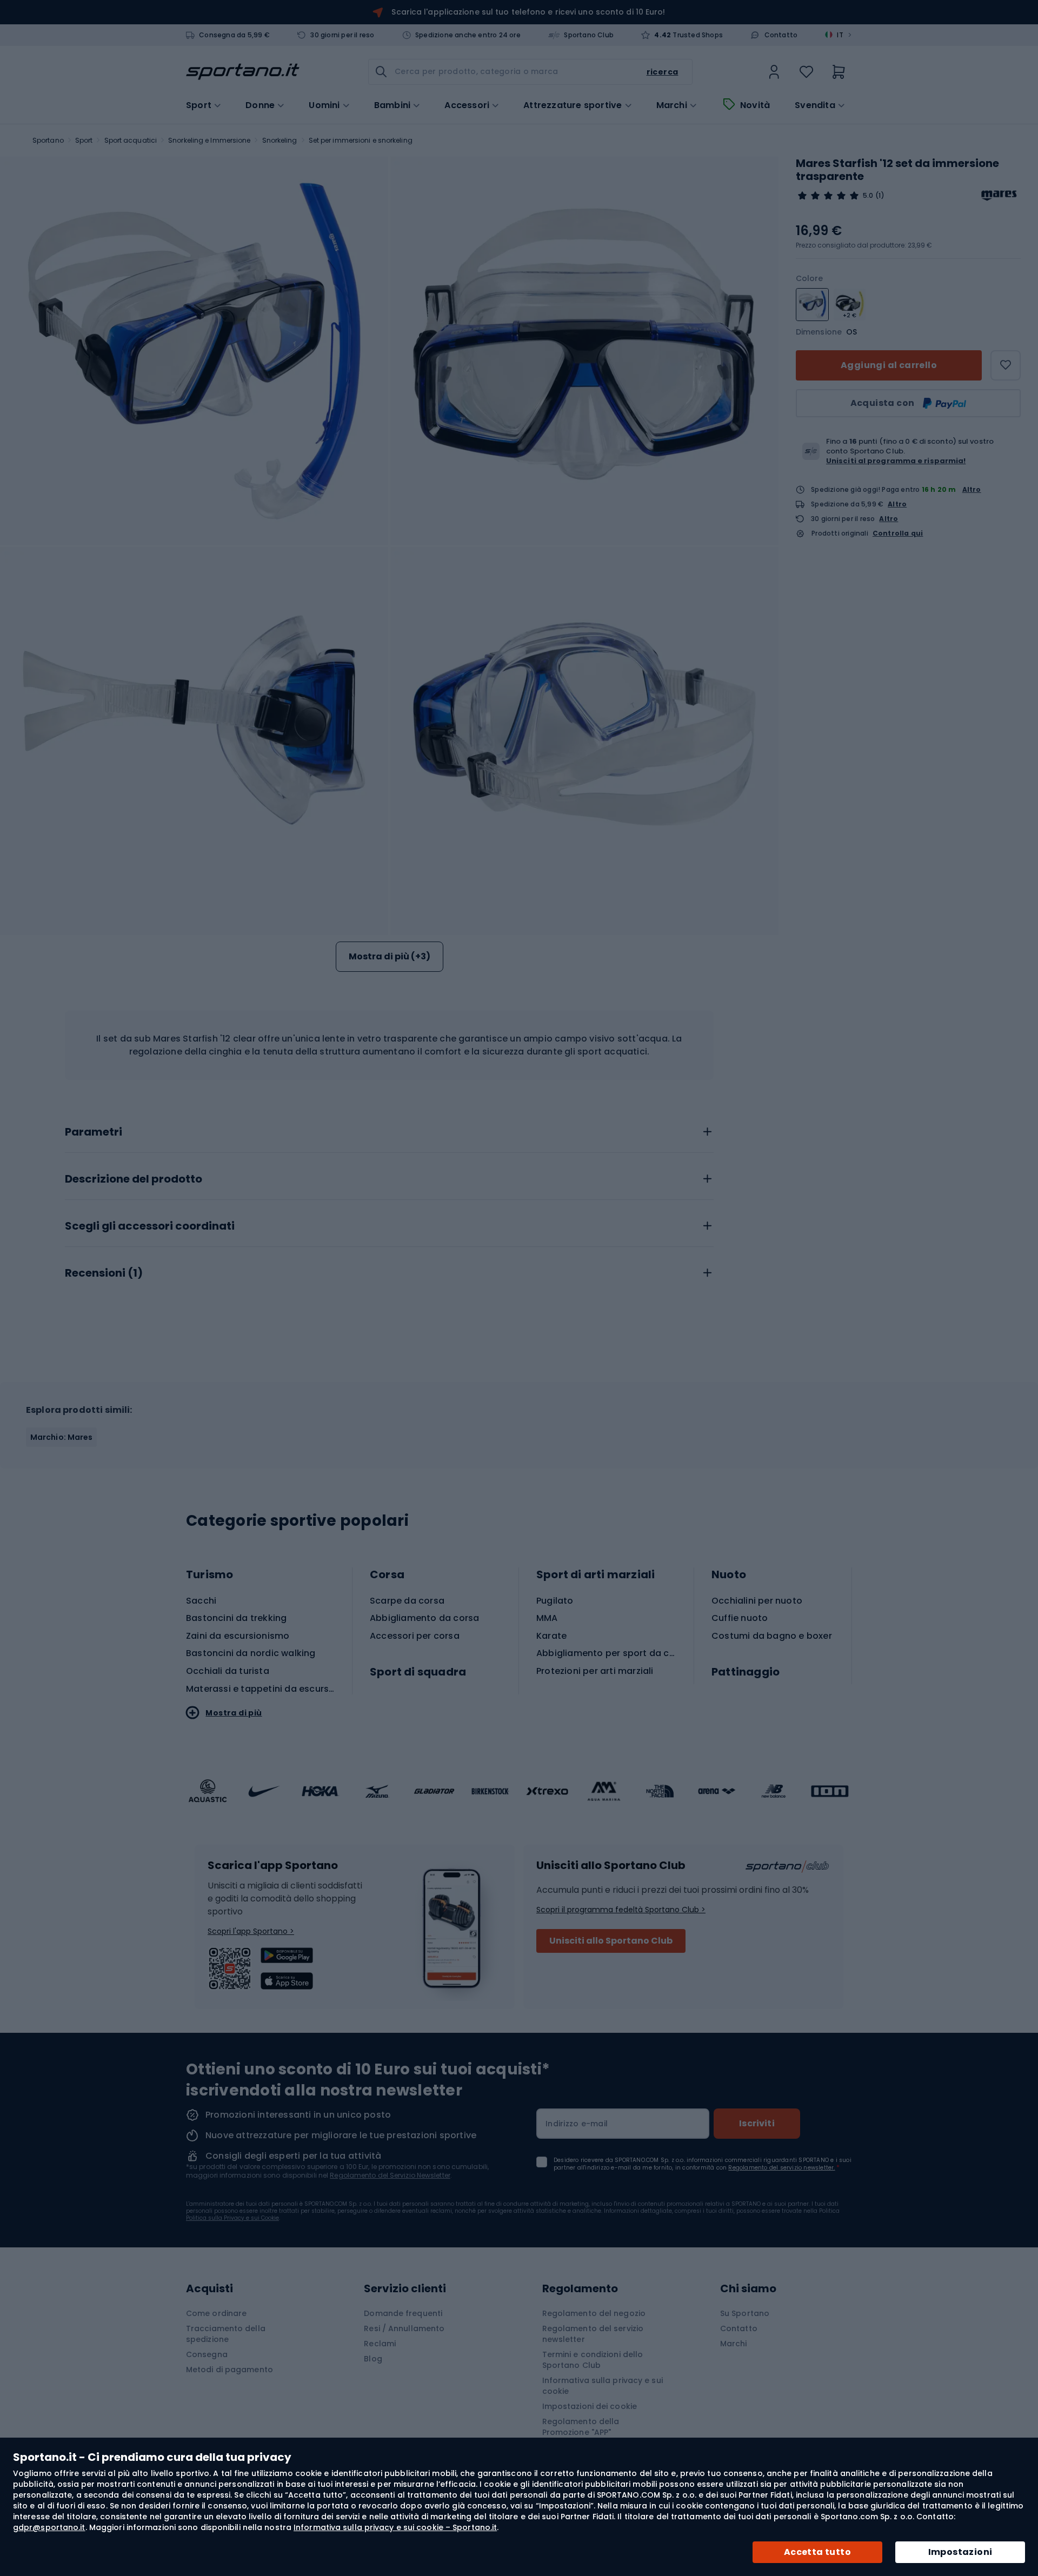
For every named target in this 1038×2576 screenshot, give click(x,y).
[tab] (389, 1129)
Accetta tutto (817, 2552)
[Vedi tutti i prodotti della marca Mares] (999, 196)
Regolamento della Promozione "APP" (581, 2427)
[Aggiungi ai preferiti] (1006, 365)
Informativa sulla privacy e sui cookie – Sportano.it (395, 2527)
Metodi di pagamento (229, 2370)
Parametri (94, 1132)
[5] (828, 196)
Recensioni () (104, 1273)
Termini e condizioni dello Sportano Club (593, 2360)
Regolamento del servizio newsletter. (781, 2168)
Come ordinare (216, 2313)
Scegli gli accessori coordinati (150, 1226)
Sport (84, 140)
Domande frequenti (403, 2313)
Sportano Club (589, 35)
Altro (972, 489)
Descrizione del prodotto (134, 1179)
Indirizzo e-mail (577, 2124)
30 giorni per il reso (342, 35)
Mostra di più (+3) (390, 956)
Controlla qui (898, 533)
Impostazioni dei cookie (590, 2406)
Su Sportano (745, 2313)
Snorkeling (280, 140)
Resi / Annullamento (404, 2328)
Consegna (207, 2354)
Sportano (48, 140)
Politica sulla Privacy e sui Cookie (232, 2218)
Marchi (672, 105)
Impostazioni (960, 2552)
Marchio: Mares (61, 1437)
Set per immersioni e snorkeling (361, 140)
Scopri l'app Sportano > (251, 1931)
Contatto (781, 35)
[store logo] (243, 72)
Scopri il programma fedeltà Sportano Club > (621, 1910)
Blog (373, 2359)
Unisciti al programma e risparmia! (896, 461)
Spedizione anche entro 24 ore (468, 35)
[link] (774, 72)
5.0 (868, 196)
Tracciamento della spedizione (226, 2334)
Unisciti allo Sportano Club (611, 1941)
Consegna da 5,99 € (234, 35)
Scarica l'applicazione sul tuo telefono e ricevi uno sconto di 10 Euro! (528, 12)
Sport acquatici (131, 140)
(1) (880, 196)
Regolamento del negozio (594, 2313)
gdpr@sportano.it (49, 2527)
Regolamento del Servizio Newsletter (390, 2175)
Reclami (380, 2344)
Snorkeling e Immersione (209, 140)
